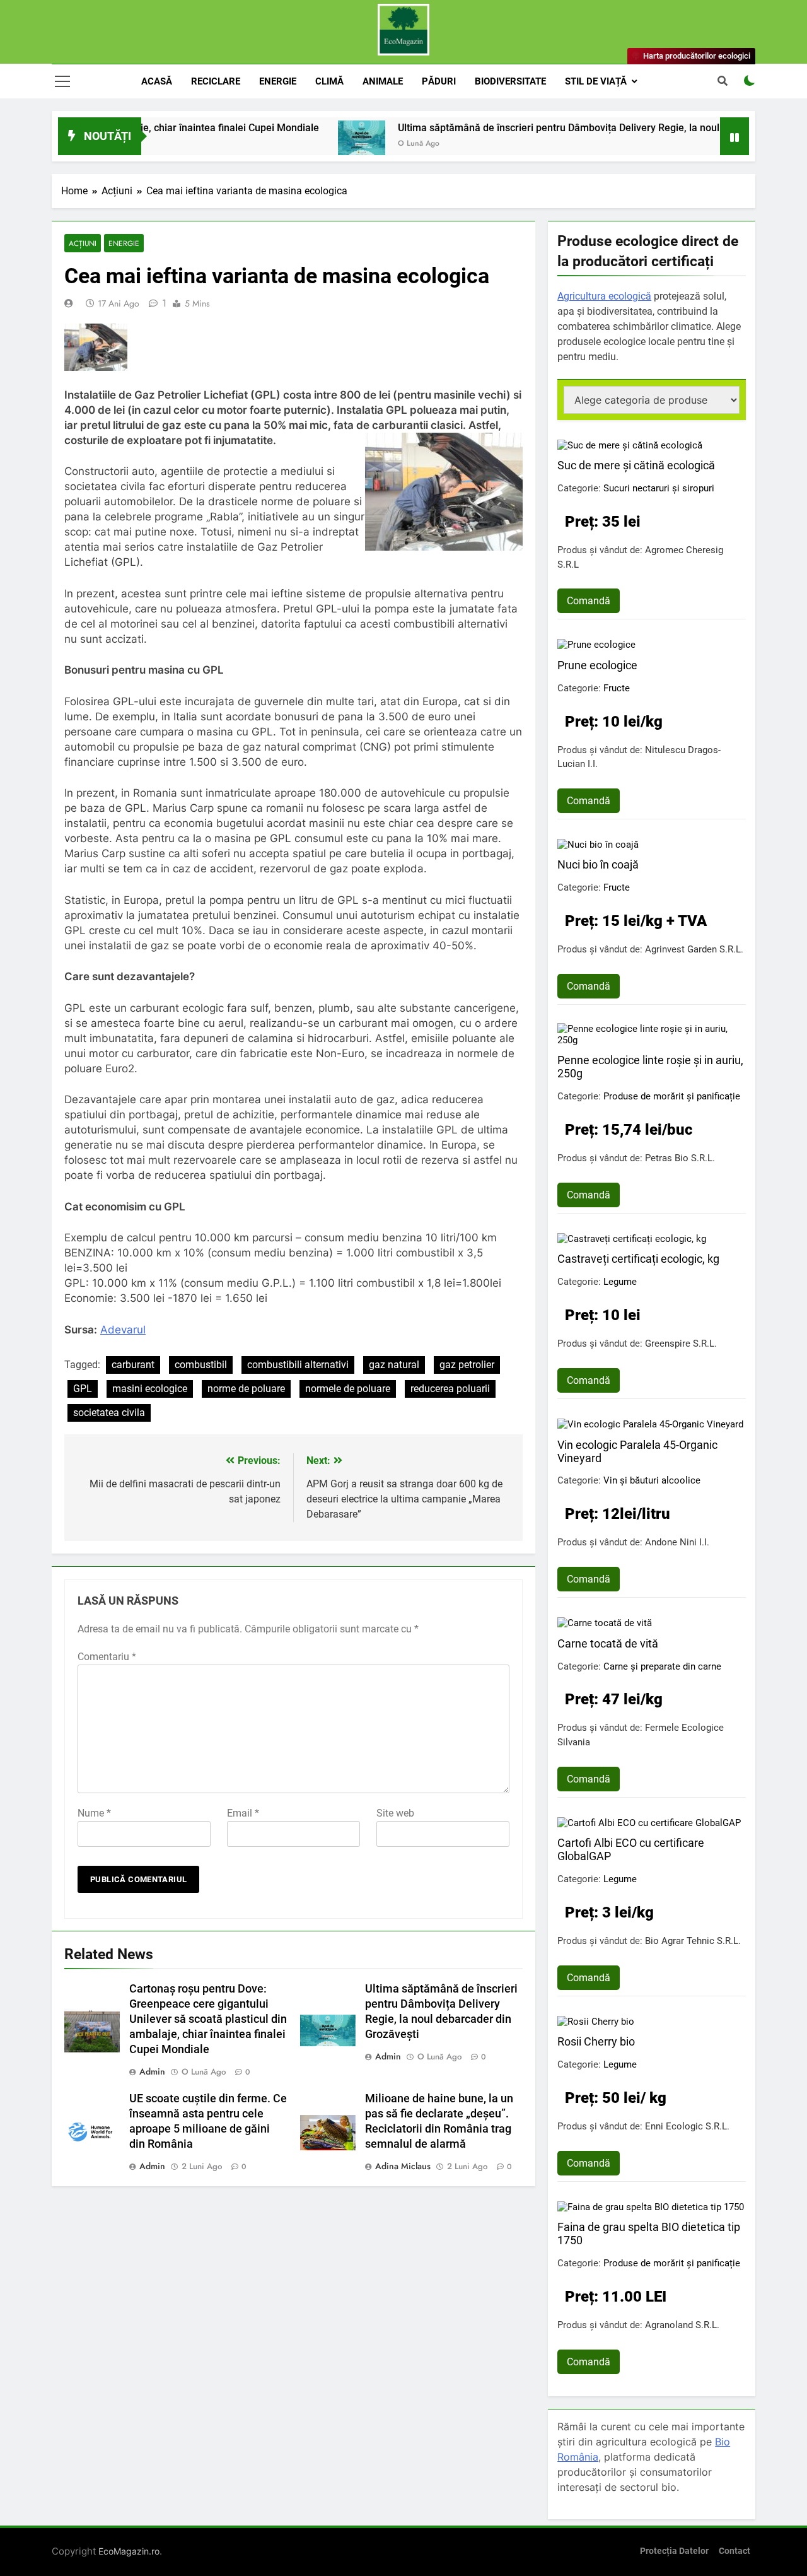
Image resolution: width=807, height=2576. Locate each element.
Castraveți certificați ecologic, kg (638, 1259)
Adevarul (123, 1330)
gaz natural (394, 1365)
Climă (329, 81)
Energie (278, 81)
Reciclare (216, 81)
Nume (94, 1813)
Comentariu (107, 1657)
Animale (383, 81)
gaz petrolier (467, 1365)
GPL (83, 1389)
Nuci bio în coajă (598, 864)
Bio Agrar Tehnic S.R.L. (693, 1941)
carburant (133, 1365)
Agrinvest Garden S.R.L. (694, 949)
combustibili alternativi (298, 1365)
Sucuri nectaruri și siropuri (659, 488)
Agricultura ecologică (604, 296)
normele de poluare (348, 1389)
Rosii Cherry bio (596, 2041)
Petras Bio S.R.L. (680, 1158)
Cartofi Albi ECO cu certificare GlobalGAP (631, 1849)
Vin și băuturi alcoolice (652, 1480)
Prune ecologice (597, 665)
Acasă (157, 81)
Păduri (439, 81)
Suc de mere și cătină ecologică (636, 465)
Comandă (589, 601)
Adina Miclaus (403, 2166)
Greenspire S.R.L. (681, 1344)
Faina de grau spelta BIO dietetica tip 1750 (649, 2234)
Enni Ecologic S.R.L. (687, 2126)
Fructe (617, 688)
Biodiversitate (510, 81)
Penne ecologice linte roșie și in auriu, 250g (650, 1067)
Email (243, 1813)
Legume (620, 1282)
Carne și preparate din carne (662, 1666)
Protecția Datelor (674, 2551)
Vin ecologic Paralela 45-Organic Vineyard (637, 1451)
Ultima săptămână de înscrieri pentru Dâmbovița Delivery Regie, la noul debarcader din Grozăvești (557, 128)
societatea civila (109, 1413)
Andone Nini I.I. (677, 1542)
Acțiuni (83, 243)
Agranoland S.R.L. (682, 2325)
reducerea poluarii (450, 1389)
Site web (395, 1813)
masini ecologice (150, 1389)
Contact (734, 2551)
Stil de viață (596, 81)
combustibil (201, 1365)
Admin (152, 2071)
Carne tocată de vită (608, 1643)
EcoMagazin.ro (129, 2551)
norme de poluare (246, 1389)
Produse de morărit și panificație (672, 1096)
